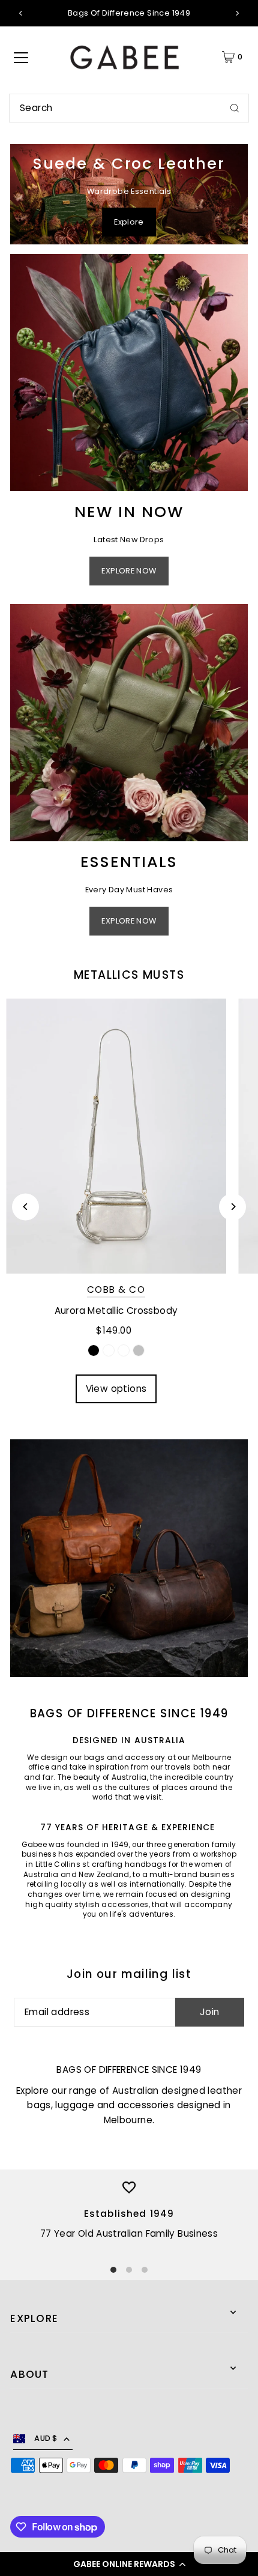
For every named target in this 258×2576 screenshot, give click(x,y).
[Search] (235, 108)
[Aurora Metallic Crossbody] (116, 1136)
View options (116, 1389)
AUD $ (46, 2438)
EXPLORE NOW (129, 571)
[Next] (237, 13)
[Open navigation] (21, 57)
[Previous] (21, 13)
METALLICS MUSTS (129, 975)
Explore (129, 222)
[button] (129, 2564)
